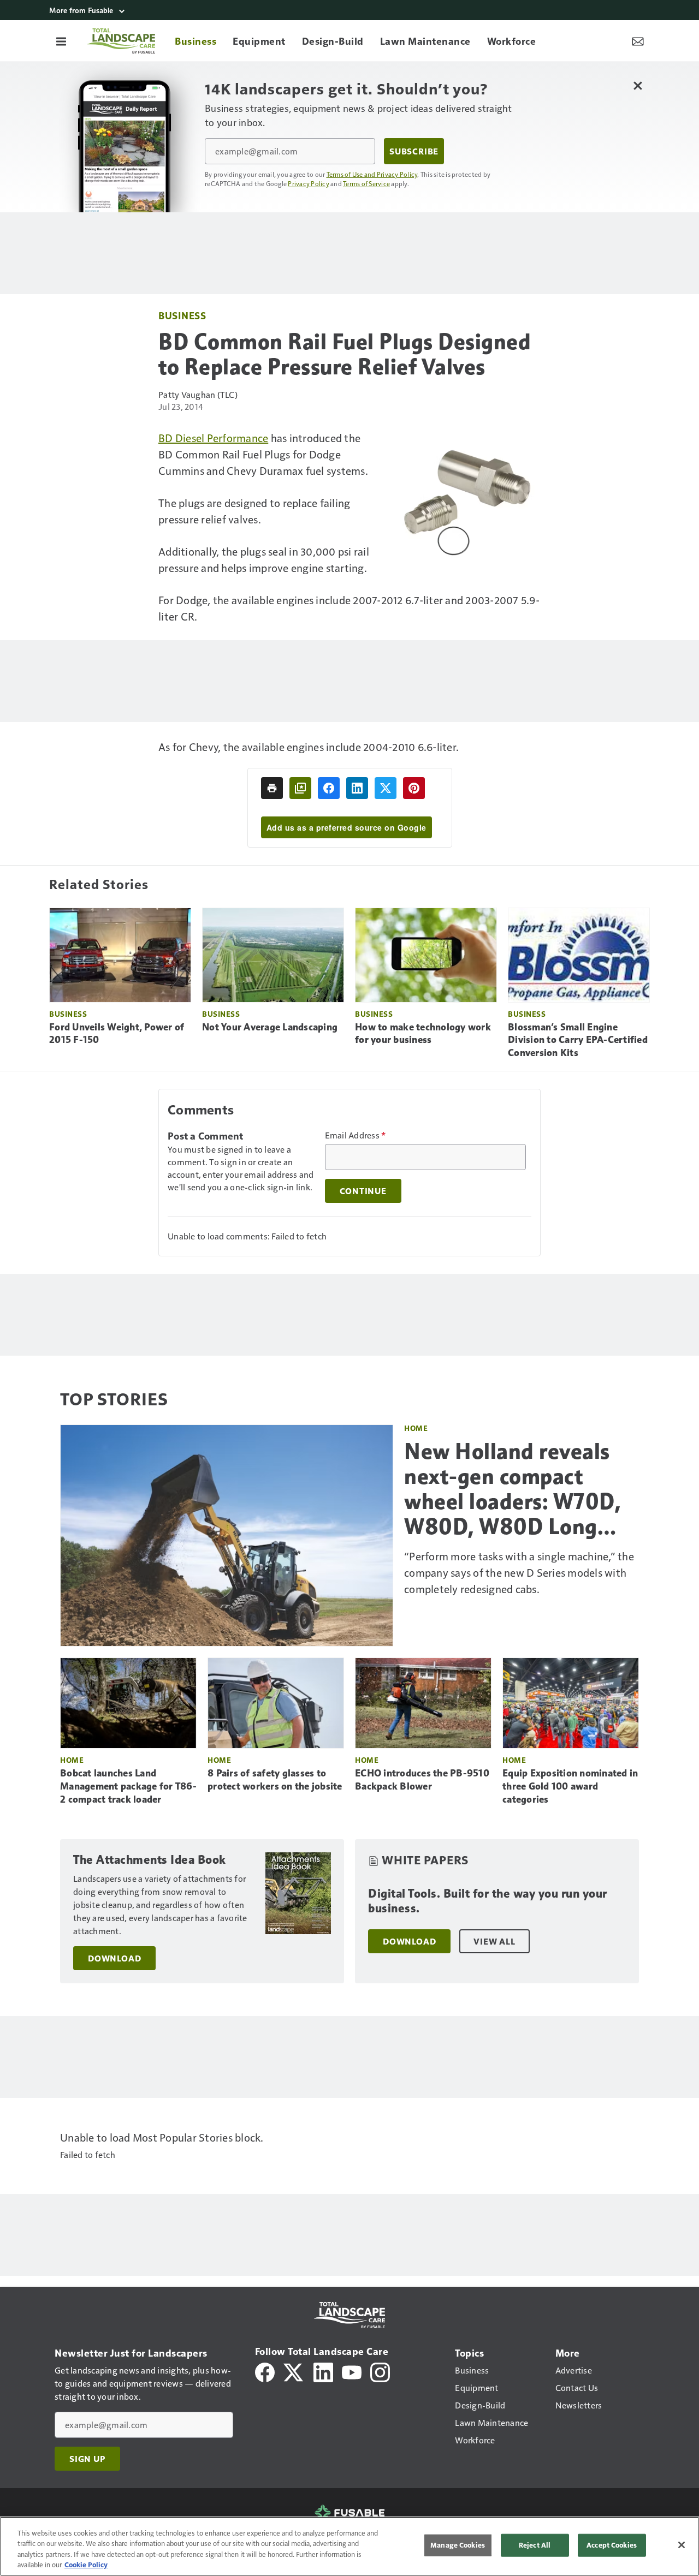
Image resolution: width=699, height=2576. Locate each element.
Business (182, 315)
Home (416, 1428)
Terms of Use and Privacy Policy (372, 174)
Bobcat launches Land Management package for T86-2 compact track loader (128, 1786)
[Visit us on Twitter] (294, 2371)
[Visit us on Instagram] (380, 2371)
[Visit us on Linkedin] (323, 2371)
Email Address (356, 1135)
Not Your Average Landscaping (270, 1027)
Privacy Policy (309, 183)
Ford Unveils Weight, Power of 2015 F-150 (117, 1034)
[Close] (682, 2545)
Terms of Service (366, 183)
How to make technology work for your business (423, 1034)
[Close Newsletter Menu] (638, 85)
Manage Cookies (458, 2545)
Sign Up (87, 2459)
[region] (349, 2546)
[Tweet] (386, 788)
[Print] (272, 788)
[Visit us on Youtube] (352, 2371)
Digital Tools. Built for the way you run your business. (488, 1901)
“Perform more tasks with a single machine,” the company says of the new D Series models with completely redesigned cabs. (519, 1572)
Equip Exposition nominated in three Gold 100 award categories (570, 1786)
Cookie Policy (86, 2565)
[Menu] (61, 41)
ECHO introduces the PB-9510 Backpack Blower (422, 1780)
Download (114, 1958)
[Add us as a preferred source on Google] (300, 788)
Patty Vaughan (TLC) (198, 394)
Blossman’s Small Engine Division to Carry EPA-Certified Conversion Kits (578, 1040)
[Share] (329, 788)
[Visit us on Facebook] (265, 2371)
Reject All (535, 2545)
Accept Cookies (612, 2545)
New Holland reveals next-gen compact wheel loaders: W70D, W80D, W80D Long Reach (513, 1489)
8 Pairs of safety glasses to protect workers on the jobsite (275, 1780)
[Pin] (414, 788)
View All (494, 1941)
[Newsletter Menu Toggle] (638, 41)
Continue (363, 1191)
